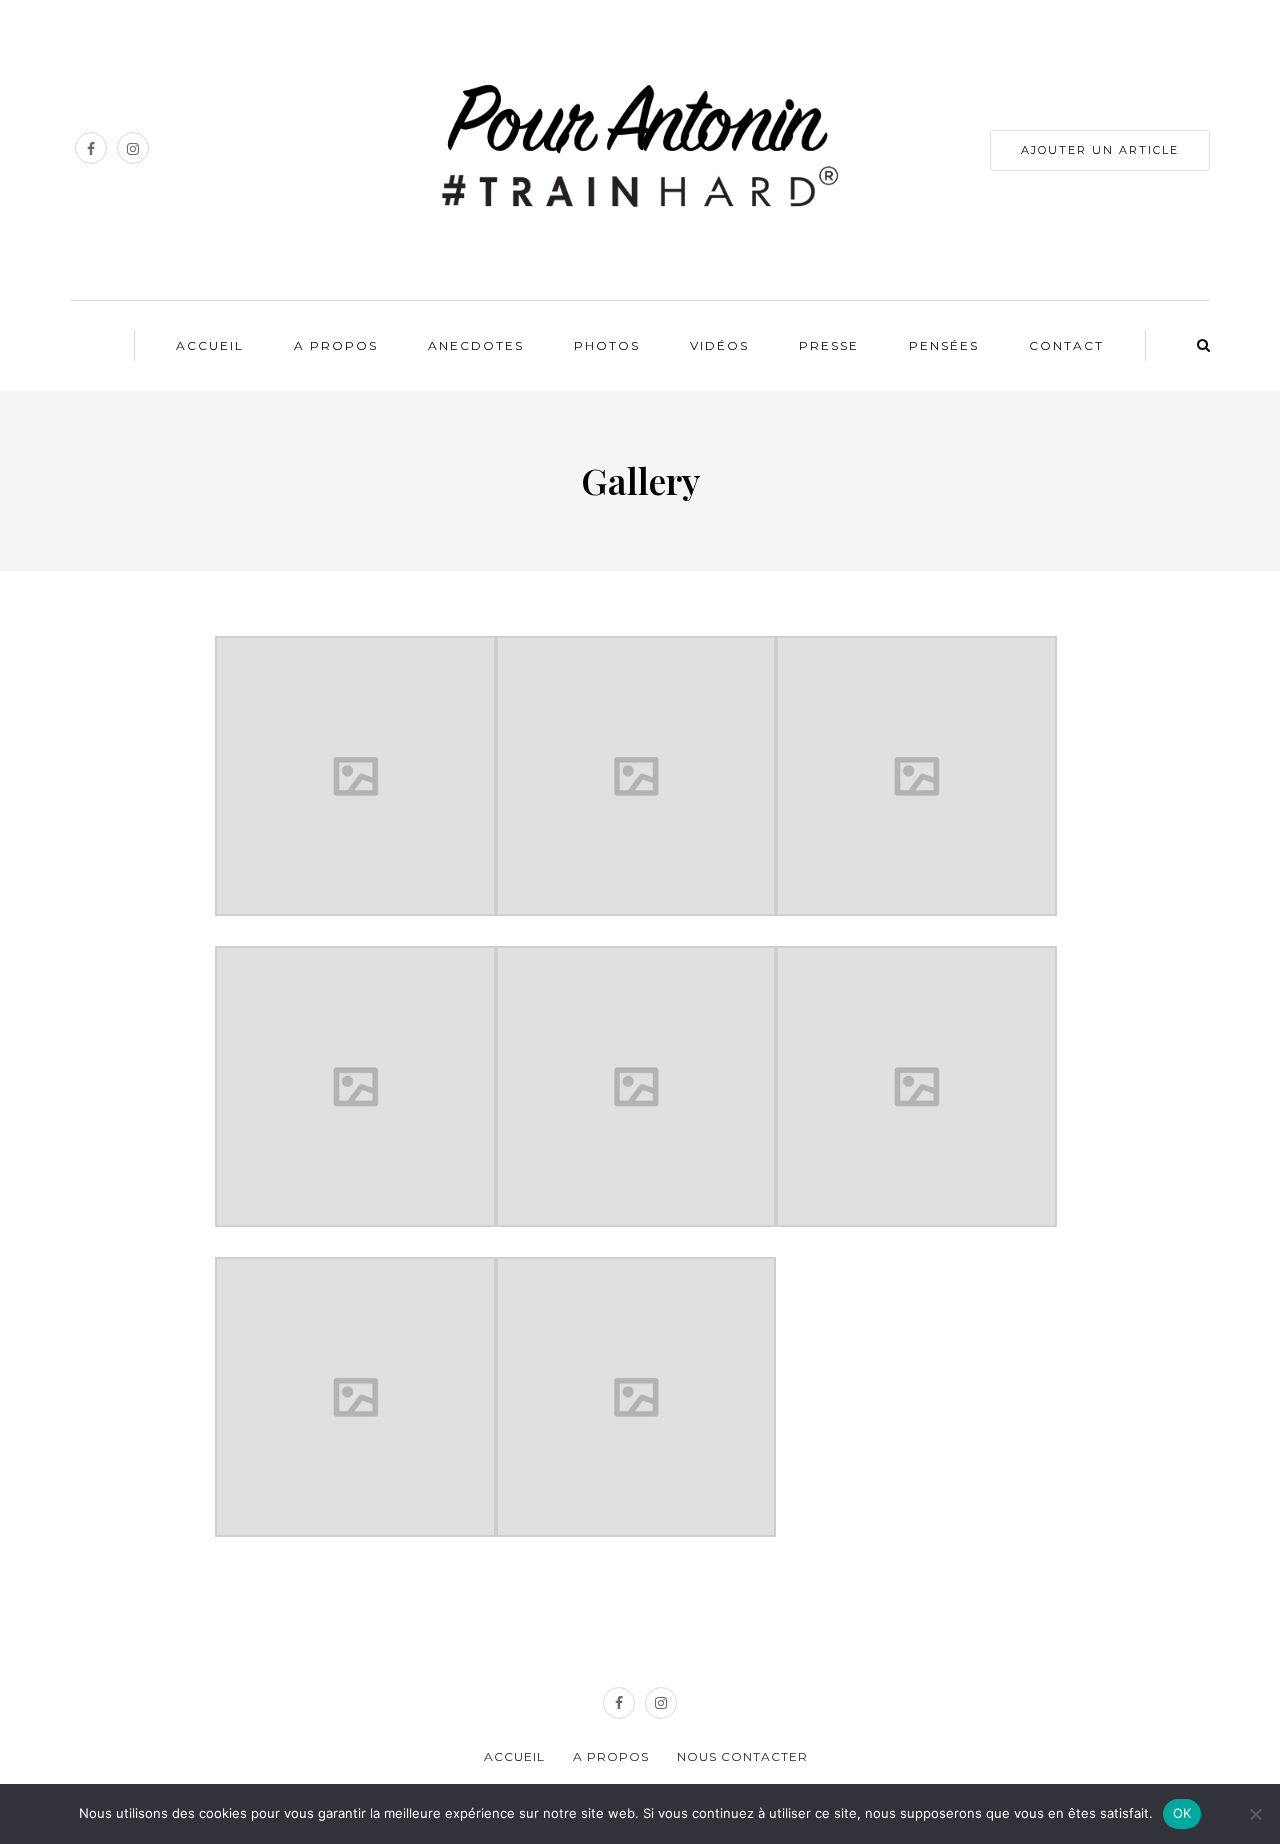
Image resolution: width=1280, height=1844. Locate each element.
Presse (829, 345)
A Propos (336, 345)
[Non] (1255, 1814)
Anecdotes (476, 345)
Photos (607, 345)
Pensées (944, 345)
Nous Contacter (742, 1756)
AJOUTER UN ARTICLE (1100, 150)
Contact (1066, 345)
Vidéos (719, 345)
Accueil (210, 345)
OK (1182, 1813)
